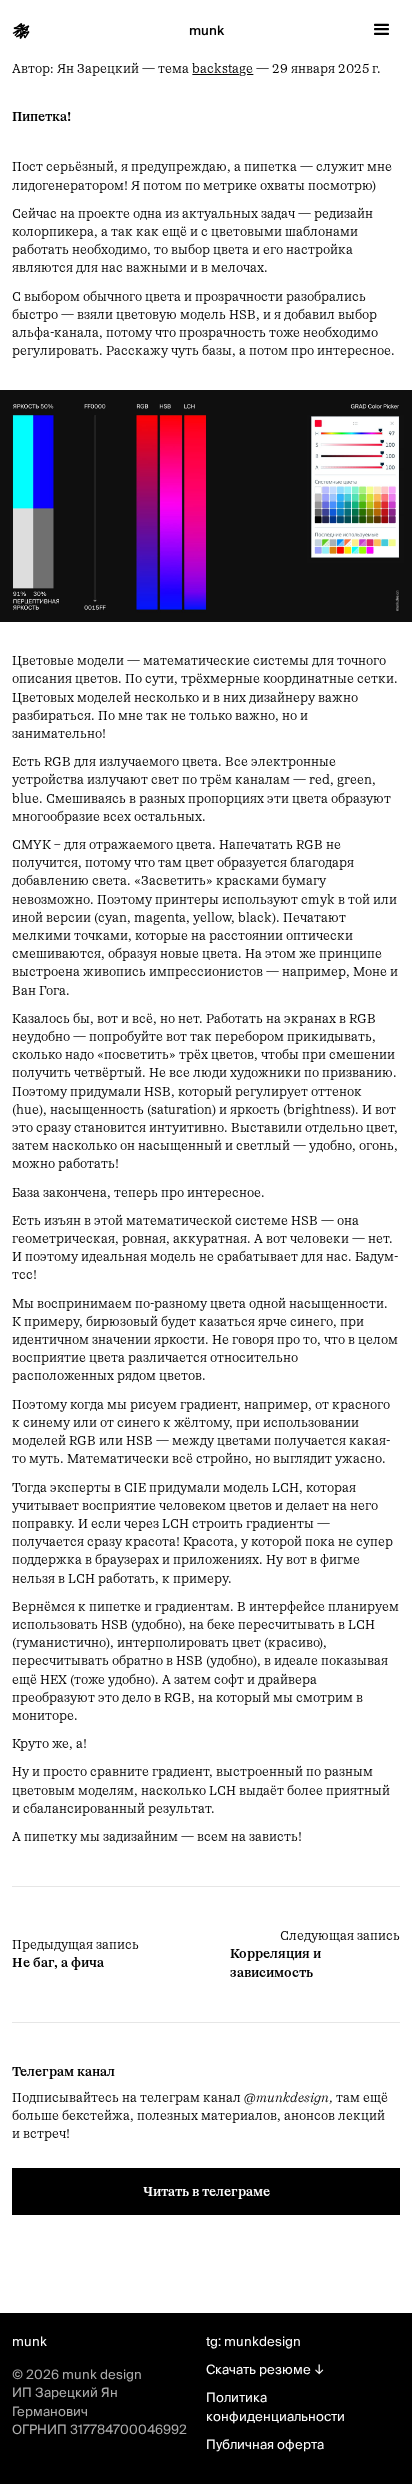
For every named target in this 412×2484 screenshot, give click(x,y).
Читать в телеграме (206, 2191)
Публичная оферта (265, 2445)
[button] (382, 30)
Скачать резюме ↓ (265, 2370)
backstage (222, 68)
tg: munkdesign (253, 2342)
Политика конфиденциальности (275, 2407)
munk (206, 31)
